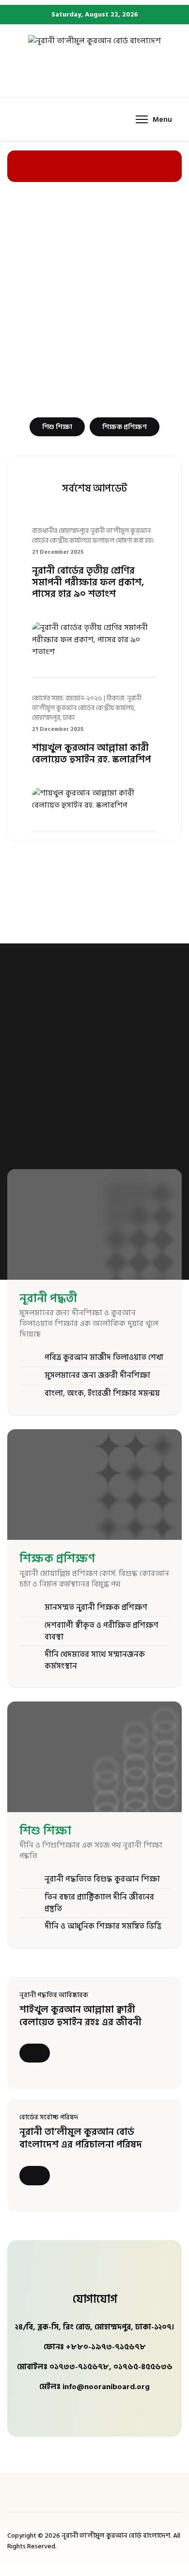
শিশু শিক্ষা (57, 427)
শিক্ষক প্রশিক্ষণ (125, 427)
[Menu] (154, 119)
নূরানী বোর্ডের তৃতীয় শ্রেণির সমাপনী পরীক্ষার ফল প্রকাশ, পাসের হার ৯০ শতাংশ (88, 582)
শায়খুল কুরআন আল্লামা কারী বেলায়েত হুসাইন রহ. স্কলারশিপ (91, 754)
